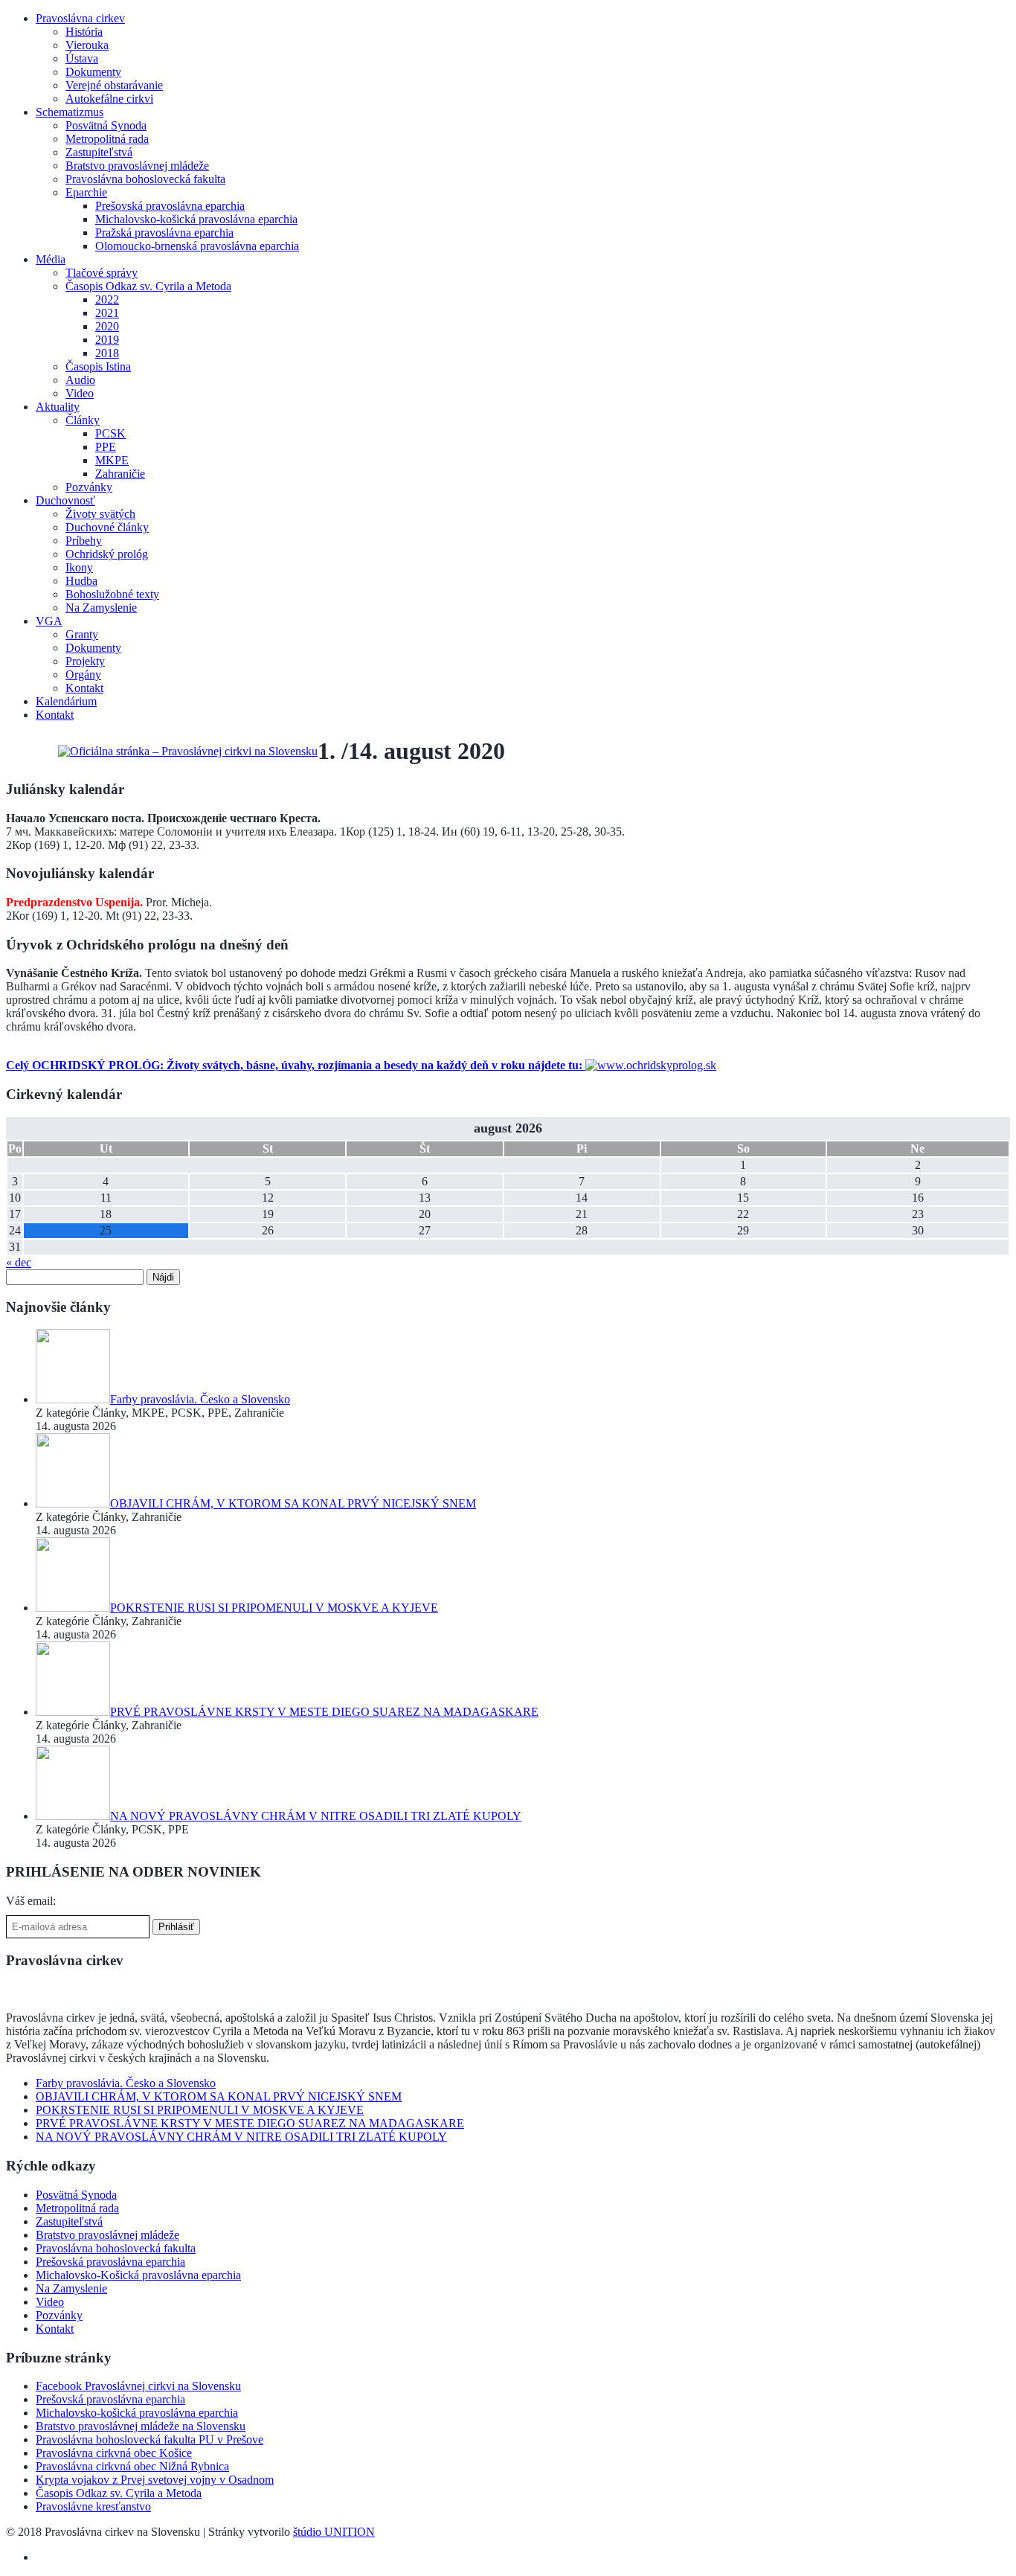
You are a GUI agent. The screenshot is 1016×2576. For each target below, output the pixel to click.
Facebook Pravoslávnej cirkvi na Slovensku (138, 2386)
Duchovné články (107, 527)
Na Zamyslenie (101, 608)
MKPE (112, 460)
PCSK (110, 433)
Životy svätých (100, 514)
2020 (107, 326)
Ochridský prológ (107, 554)
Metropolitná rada (107, 139)
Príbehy (84, 541)
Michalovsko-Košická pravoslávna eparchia (138, 2275)
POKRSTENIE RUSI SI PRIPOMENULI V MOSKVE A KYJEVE (200, 2110)
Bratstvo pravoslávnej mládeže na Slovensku (141, 2426)
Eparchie (86, 192)
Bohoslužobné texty (112, 594)
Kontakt (84, 688)
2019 (107, 340)
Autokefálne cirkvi (109, 99)
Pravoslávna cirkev (80, 18)
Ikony (79, 567)
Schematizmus (70, 112)
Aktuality (58, 407)
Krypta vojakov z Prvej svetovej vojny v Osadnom (155, 2480)
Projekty (85, 661)
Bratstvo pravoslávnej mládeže (137, 166)
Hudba (81, 581)
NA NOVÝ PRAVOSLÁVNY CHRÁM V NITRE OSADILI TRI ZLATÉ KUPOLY (241, 2137)
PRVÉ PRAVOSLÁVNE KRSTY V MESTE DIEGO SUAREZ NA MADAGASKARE (250, 2123)
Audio (80, 380)
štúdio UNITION (334, 2532)
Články (83, 420)
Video (80, 393)
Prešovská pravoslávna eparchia (170, 206)
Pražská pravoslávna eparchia (164, 233)
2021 (107, 313)
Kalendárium (66, 701)
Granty (82, 634)
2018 (107, 353)
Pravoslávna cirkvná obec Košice (114, 2453)
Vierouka (87, 45)
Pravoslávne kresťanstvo (93, 2506)
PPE (106, 447)
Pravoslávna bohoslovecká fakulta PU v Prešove (149, 2439)
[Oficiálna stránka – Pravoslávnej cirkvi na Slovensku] (188, 751)
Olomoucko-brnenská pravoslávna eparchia (197, 246)
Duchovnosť (65, 500)
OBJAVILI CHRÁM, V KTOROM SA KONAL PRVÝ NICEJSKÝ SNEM (219, 2096)
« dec (19, 1262)
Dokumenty (93, 72)
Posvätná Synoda (106, 125)
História (84, 32)
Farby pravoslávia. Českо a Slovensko (126, 2083)
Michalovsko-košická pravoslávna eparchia (196, 219)
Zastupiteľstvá (99, 152)
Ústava (82, 58)
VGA (49, 621)
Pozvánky (89, 487)
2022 (107, 299)
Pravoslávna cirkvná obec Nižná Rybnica (132, 2466)
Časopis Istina (98, 366)
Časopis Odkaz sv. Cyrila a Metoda (148, 286)
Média (51, 259)
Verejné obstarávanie (114, 85)
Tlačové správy (102, 273)
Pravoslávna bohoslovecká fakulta (145, 179)
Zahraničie (120, 474)
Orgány (83, 675)
